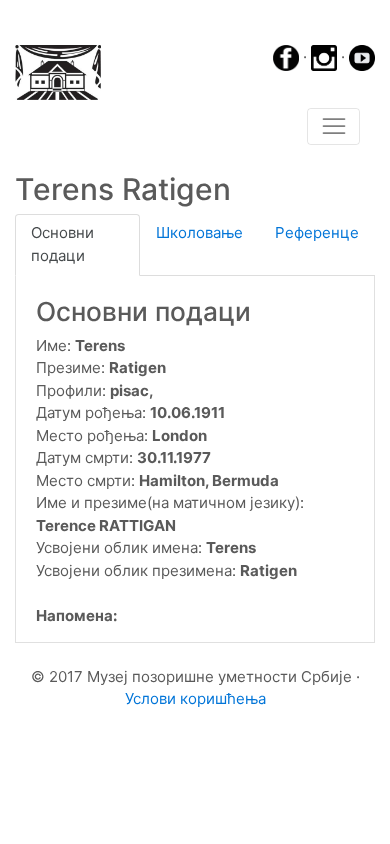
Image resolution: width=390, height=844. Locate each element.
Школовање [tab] (199, 232)
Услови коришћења (195, 698)
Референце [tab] (317, 232)
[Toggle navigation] (333, 127)
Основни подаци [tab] (62, 244)
